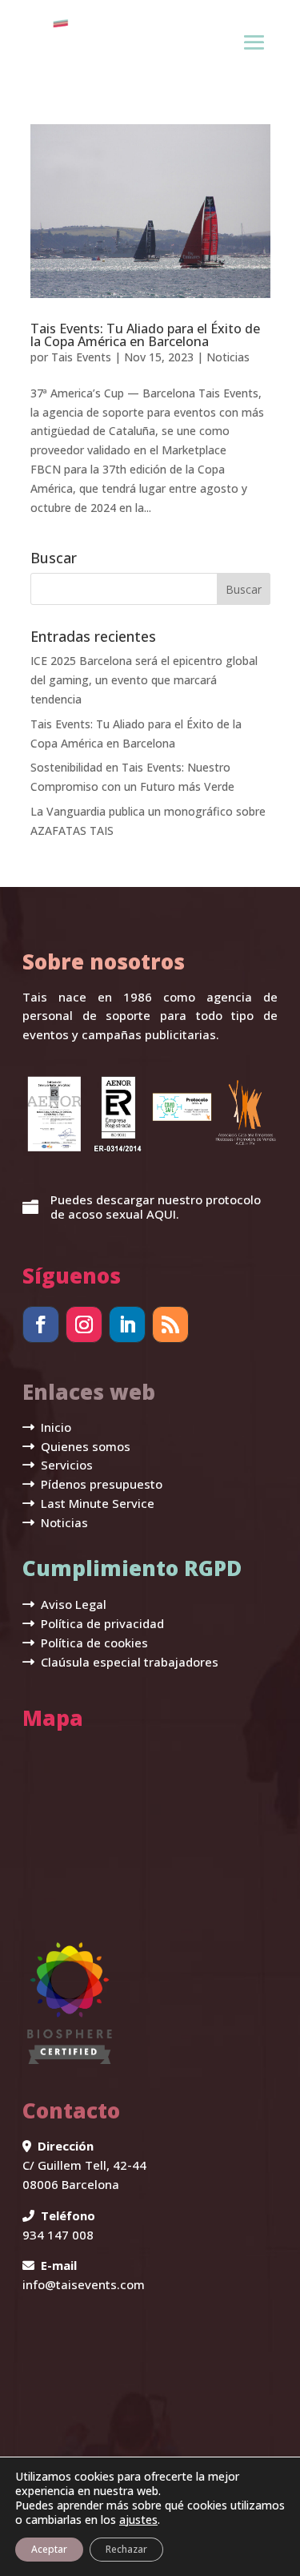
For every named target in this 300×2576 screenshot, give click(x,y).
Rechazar (126, 2549)
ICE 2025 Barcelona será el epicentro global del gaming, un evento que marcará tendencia (144, 680)
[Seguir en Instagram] (84, 1324)
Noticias (228, 357)
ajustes (138, 2520)
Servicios (65, 1465)
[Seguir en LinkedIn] (127, 1324)
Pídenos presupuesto (100, 1484)
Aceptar (49, 2549)
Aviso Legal (72, 1604)
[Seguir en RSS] (170, 1324)
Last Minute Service (96, 1503)
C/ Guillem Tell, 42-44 (84, 2165)
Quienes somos (84, 1446)
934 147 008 (58, 2235)
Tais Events (81, 357)
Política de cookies (93, 1643)
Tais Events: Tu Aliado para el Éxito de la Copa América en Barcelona (145, 335)
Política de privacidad (101, 1623)
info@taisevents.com (84, 2284)
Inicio (54, 1427)
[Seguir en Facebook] (41, 1324)
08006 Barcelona (71, 2184)
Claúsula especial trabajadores (128, 1662)
